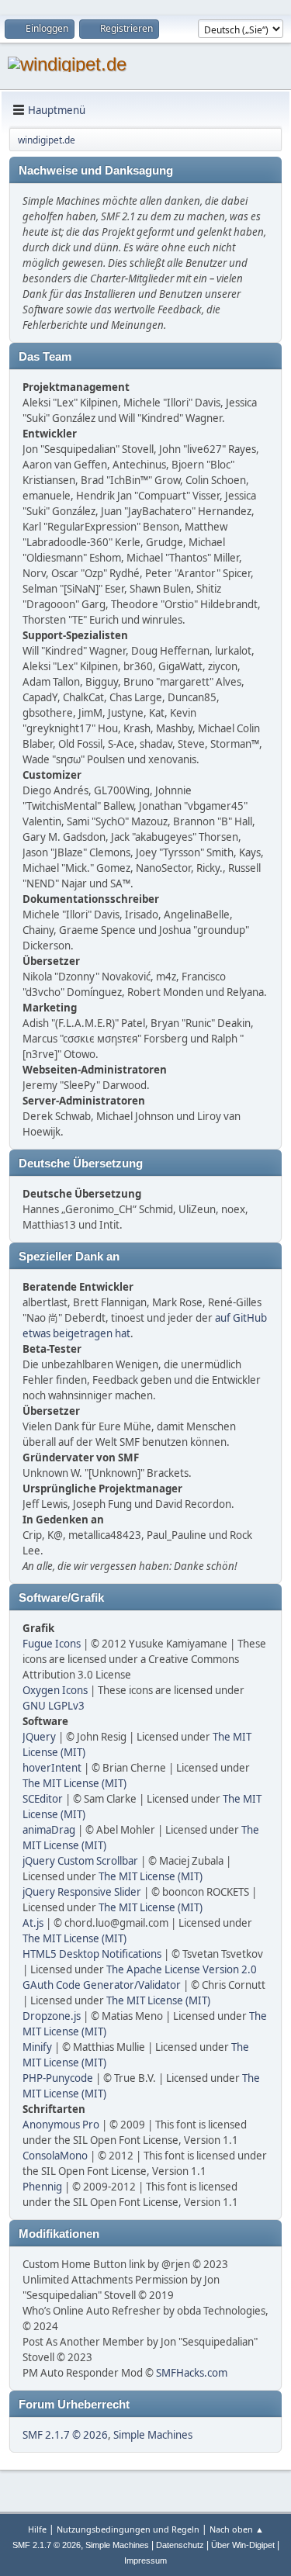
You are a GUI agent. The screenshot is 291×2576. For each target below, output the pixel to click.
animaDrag (49, 1830)
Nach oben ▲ (237, 2529)
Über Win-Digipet (243, 2545)
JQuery (39, 1737)
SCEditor (43, 1799)
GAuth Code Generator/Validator (102, 1985)
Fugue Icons (52, 1644)
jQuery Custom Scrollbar (80, 1861)
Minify (37, 2047)
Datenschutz (180, 2545)
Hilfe (37, 2529)
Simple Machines (153, 2435)
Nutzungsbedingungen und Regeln (128, 2529)
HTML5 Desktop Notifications (92, 1954)
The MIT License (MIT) (74, 1783)
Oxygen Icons (55, 1690)
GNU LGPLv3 (54, 1706)
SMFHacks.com (192, 2373)
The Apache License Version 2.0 (182, 1969)
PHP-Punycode (58, 2078)
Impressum (145, 2560)
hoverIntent (52, 1768)
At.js (33, 1923)
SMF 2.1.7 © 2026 (65, 2435)
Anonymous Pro (61, 2125)
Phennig (42, 2187)
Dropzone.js (52, 2016)
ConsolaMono (55, 2156)
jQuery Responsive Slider (82, 1892)
